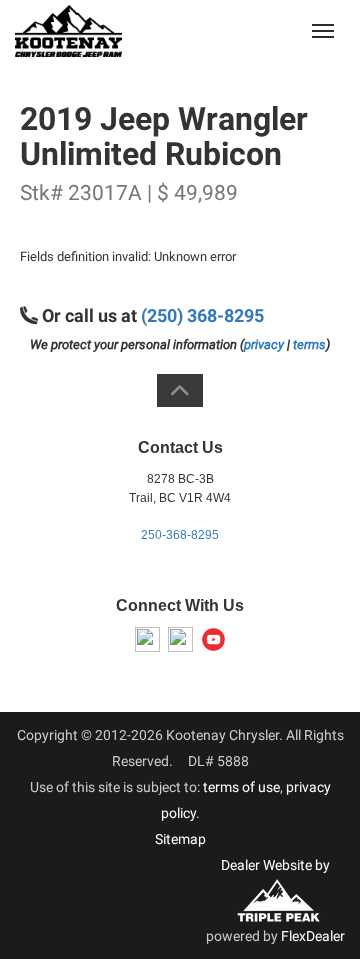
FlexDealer (313, 936)
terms (309, 344)
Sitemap (180, 839)
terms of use (241, 787)
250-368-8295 (180, 535)
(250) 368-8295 (202, 315)
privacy (264, 344)
